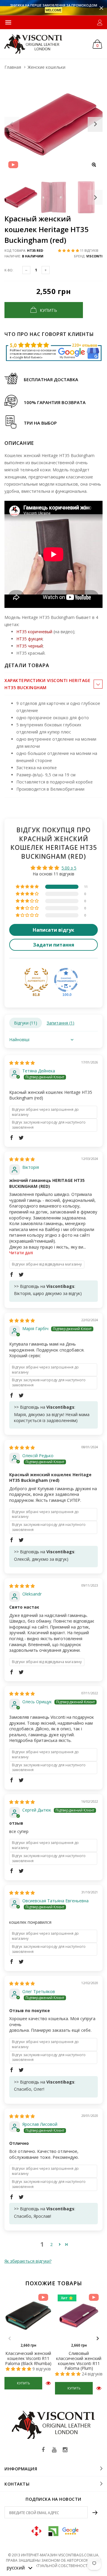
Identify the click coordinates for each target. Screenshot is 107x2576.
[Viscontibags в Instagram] (65, 2450)
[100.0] (66, 980)
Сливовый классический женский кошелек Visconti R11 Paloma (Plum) (79, 2361)
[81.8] (36, 980)
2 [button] (51, 2244)
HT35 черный (30, 646)
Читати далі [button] (21, 1253)
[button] (69, 250)
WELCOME (53, 10)
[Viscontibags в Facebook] (43, 2450)
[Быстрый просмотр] (48, 2383)
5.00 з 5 (69, 868)
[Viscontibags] (33, 44)
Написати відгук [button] (53, 930)
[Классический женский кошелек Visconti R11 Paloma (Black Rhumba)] (28, 2316)
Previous (10, 2339)
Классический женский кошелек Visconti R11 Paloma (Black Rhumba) (28, 2358)
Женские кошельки (47, 67)
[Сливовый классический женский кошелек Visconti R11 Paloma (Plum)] (79, 2316)
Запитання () (60, 1023)
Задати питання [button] (54, 945)
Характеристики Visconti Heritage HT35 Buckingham (47, 684)
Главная (13, 67)
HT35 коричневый (34, 632)
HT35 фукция (29, 639)
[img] (22, 1063)
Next (95, 197)
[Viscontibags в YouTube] (54, 2450)
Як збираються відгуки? (28, 2261)
